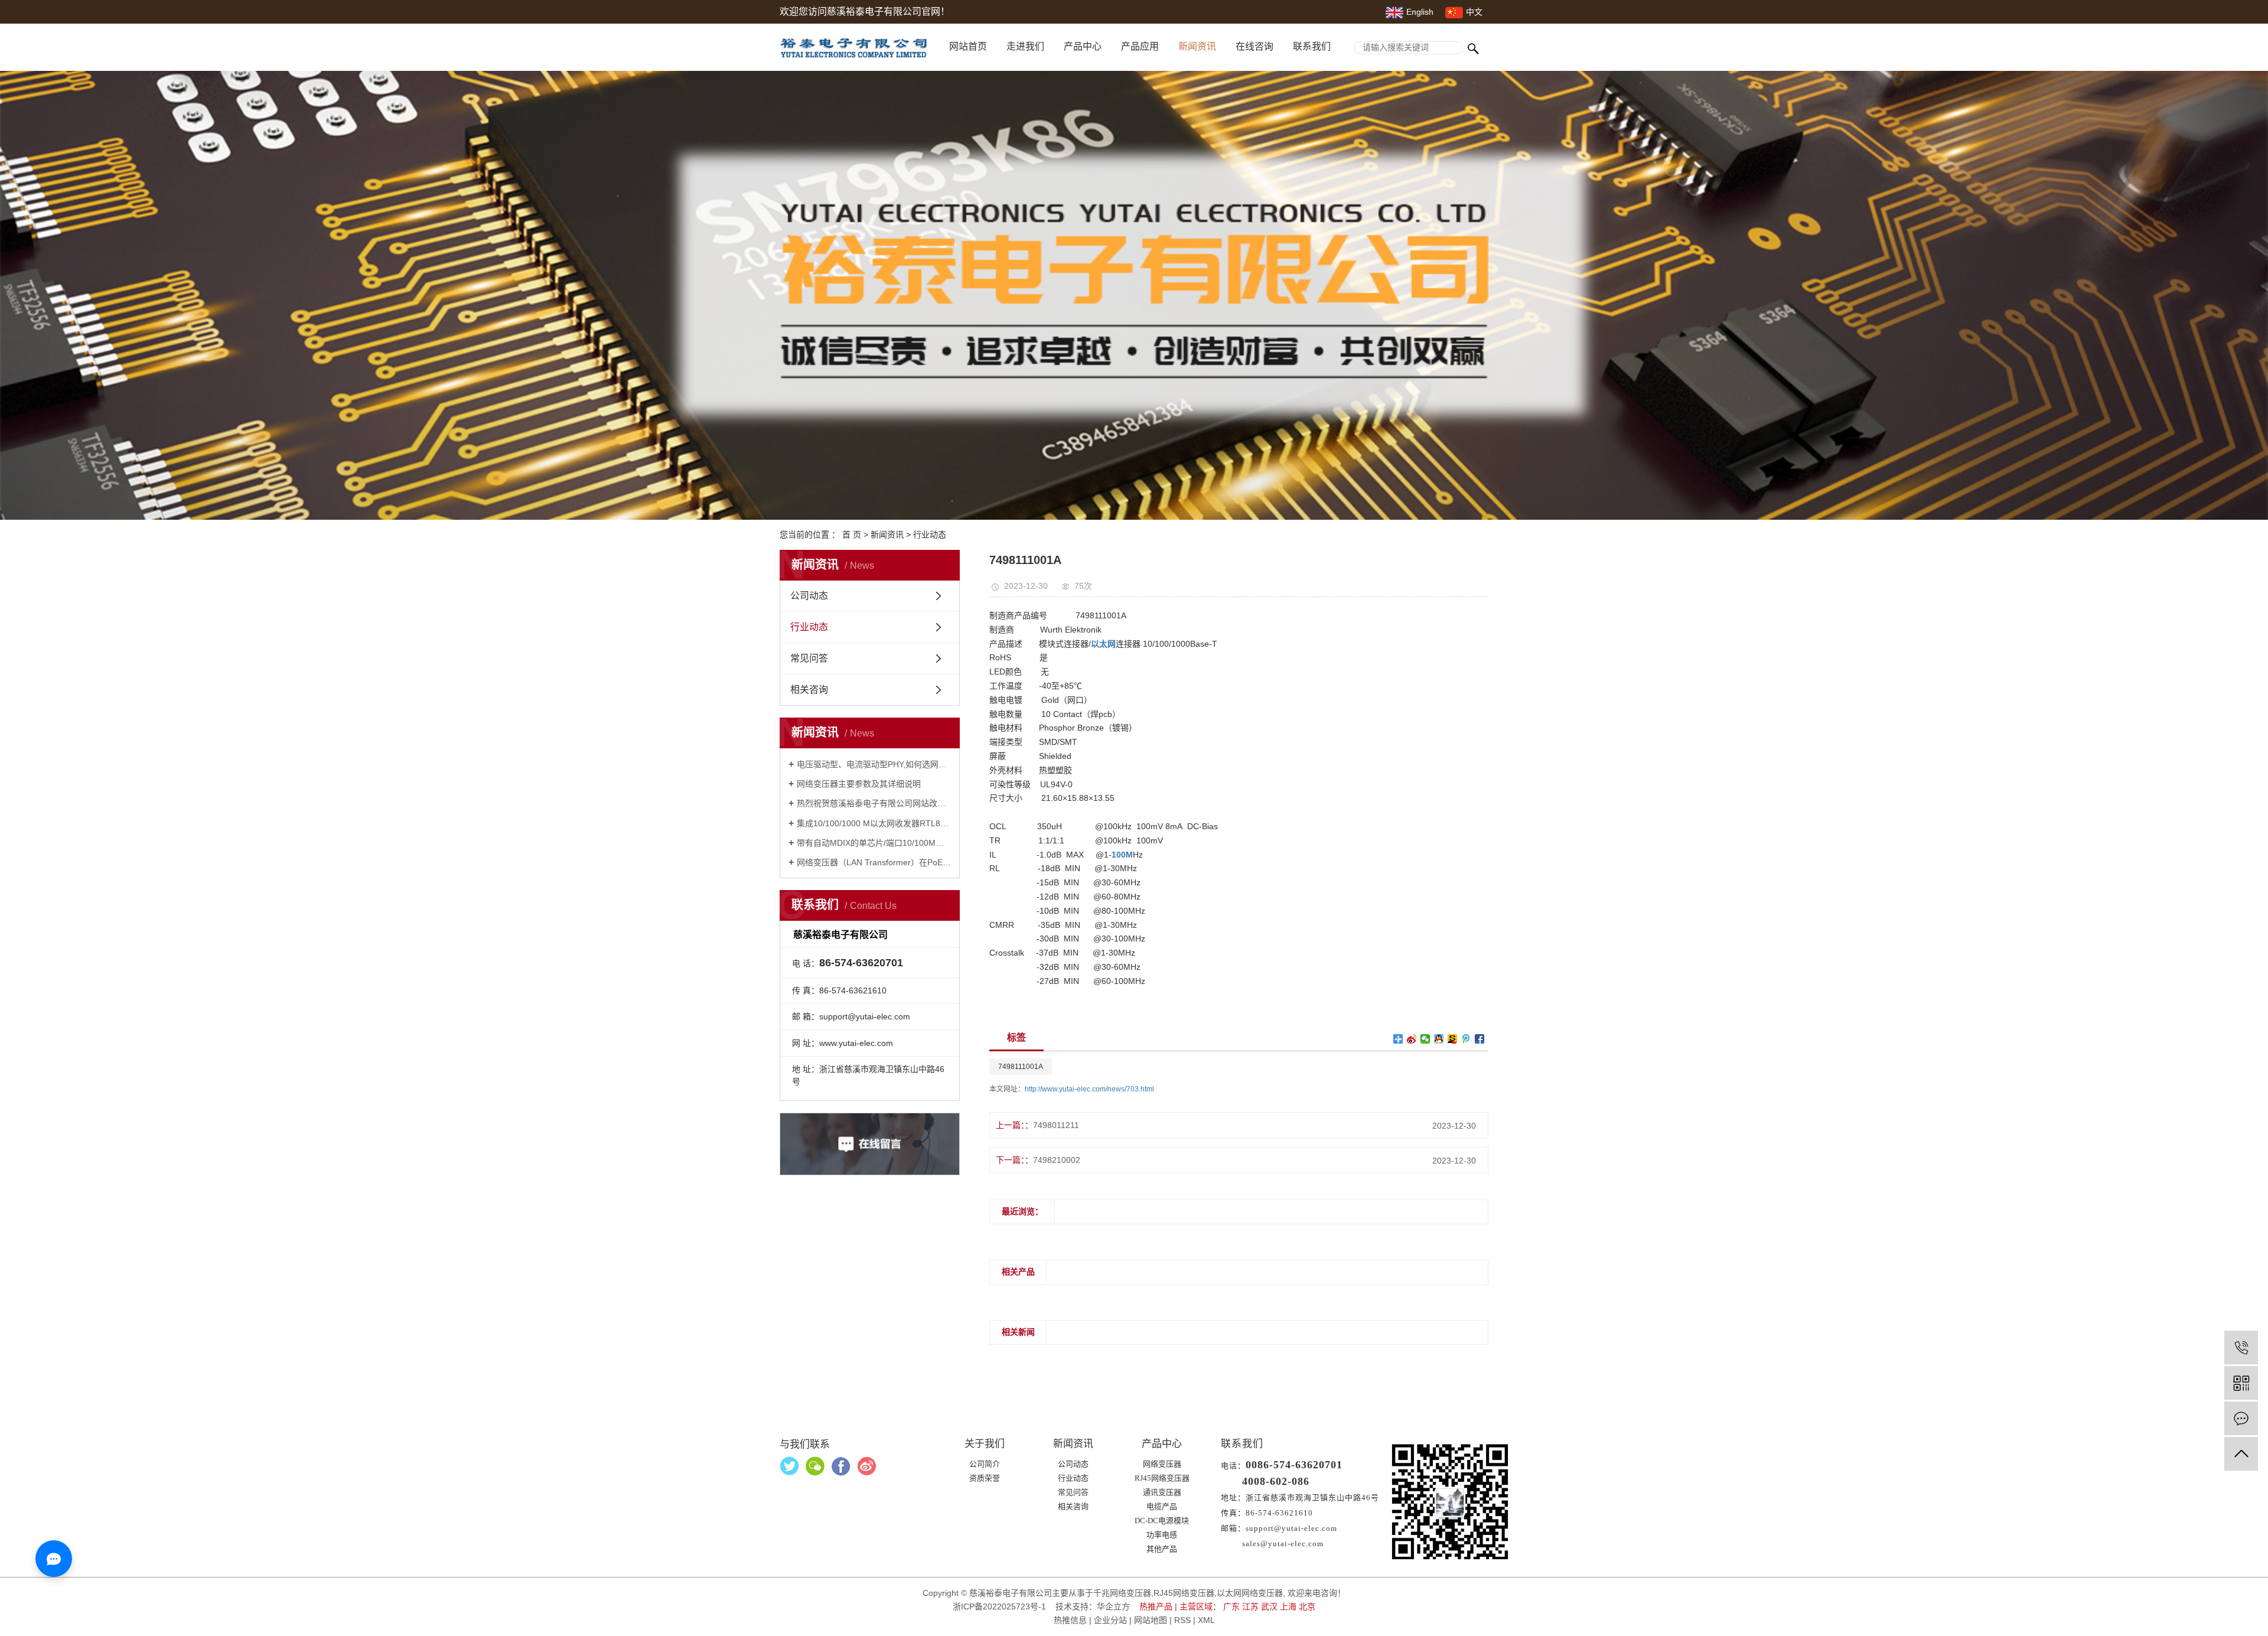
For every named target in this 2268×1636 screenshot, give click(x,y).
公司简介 (985, 1464)
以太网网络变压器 (1250, 1593)
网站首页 (968, 46)
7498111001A (1021, 1067)
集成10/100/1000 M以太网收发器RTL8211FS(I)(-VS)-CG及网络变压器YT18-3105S (874, 823)
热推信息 (1070, 1620)
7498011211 (1056, 1125)
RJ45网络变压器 (1162, 1478)
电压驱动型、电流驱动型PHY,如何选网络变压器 (874, 764)
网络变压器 (1162, 1464)
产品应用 (1140, 46)
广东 (1231, 1606)
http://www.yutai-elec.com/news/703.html (1089, 1089)
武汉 (1269, 1606)
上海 (1288, 1606)
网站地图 (1151, 1620)
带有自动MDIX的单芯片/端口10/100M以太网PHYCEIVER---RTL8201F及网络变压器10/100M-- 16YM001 (874, 843)
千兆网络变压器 (1122, 1593)
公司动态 (809, 596)
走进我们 (1025, 46)
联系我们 (1312, 46)
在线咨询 (1254, 46)
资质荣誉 (985, 1478)
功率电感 (1162, 1535)
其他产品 (1162, 1549)
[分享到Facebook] (1480, 1039)
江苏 (1250, 1606)
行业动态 (930, 535)
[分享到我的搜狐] (1453, 1039)
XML (1206, 1620)
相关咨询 (809, 690)
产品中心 (1083, 46)
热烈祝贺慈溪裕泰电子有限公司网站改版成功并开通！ (874, 803)
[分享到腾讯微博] (1466, 1039)
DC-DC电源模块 (1162, 1521)
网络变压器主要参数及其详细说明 (859, 784)
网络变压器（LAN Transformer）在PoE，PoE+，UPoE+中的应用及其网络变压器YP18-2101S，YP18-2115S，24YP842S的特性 (874, 862)
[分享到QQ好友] (1439, 1039)
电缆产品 (1162, 1506)
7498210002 (1057, 1160)
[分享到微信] (1425, 1039)
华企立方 (1113, 1606)
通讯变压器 (1162, 1492)
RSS (1182, 1620)
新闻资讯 (1197, 46)
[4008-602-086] (2241, 1347)
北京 (1307, 1606)
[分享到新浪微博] (1412, 1039)
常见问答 (809, 658)
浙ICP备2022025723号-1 (999, 1606)
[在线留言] (2241, 1418)
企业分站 (1110, 1620)
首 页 (852, 535)
